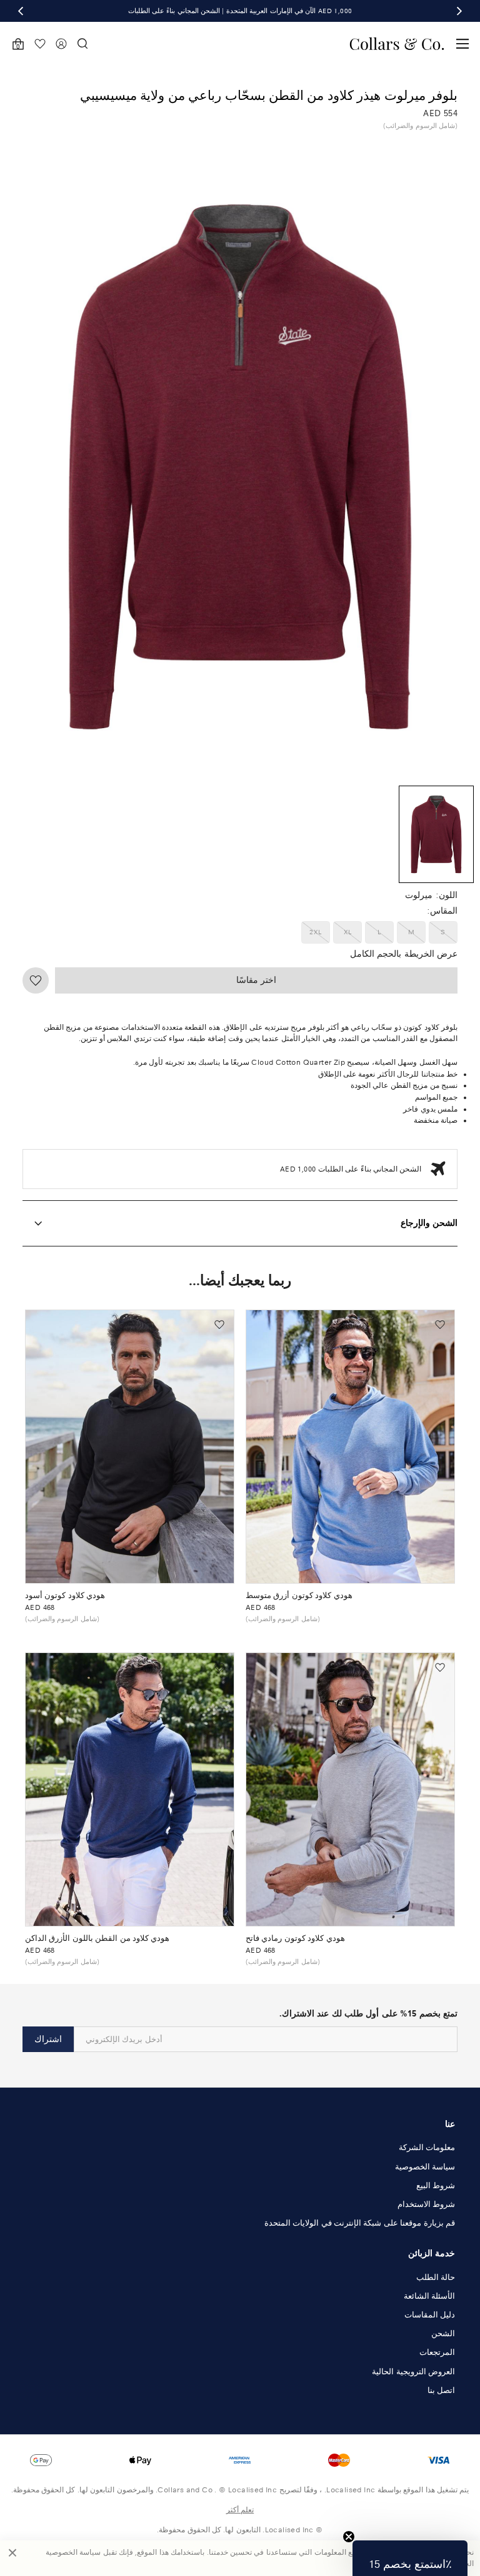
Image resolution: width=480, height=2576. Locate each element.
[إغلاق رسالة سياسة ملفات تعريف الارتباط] (12, 2558)
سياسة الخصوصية (425, 2167)
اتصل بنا (441, 2391)
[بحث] (82, 44)
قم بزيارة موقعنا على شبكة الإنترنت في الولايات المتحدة (360, 2223)
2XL (315, 932)
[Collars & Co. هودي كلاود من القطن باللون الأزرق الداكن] (130, 1789)
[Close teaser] (349, 2537)
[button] (410, 2558)
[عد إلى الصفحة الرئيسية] (397, 44)
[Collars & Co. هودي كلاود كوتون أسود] (130, 1447)
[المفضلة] (40, 44)
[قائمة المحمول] (462, 44)
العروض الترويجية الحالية (413, 2372)
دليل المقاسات (430, 2315)
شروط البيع (436, 2186)
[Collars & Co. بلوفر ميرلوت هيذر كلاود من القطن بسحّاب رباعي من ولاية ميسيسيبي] (437, 834)
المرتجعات (437, 2352)
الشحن (443, 2334)
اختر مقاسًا (256, 980)
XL (348, 932)
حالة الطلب (436, 2277)
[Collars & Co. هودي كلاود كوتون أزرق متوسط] (350, 1447)
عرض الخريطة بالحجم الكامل (404, 954)
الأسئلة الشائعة (429, 2296)
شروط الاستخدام (426, 2204)
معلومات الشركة (427, 2148)
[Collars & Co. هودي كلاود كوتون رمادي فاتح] (350, 1789)
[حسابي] (61, 44)
